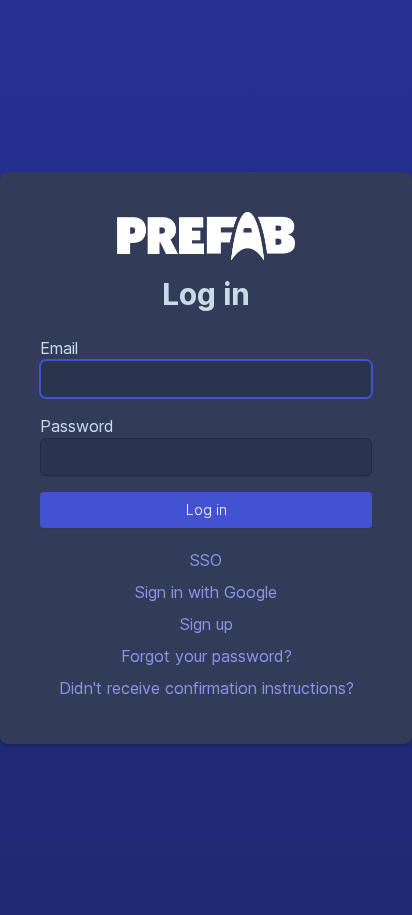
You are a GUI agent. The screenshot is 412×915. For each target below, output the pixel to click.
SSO (206, 560)
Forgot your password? (206, 656)
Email (59, 348)
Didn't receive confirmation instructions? (206, 688)
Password (77, 426)
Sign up (206, 624)
